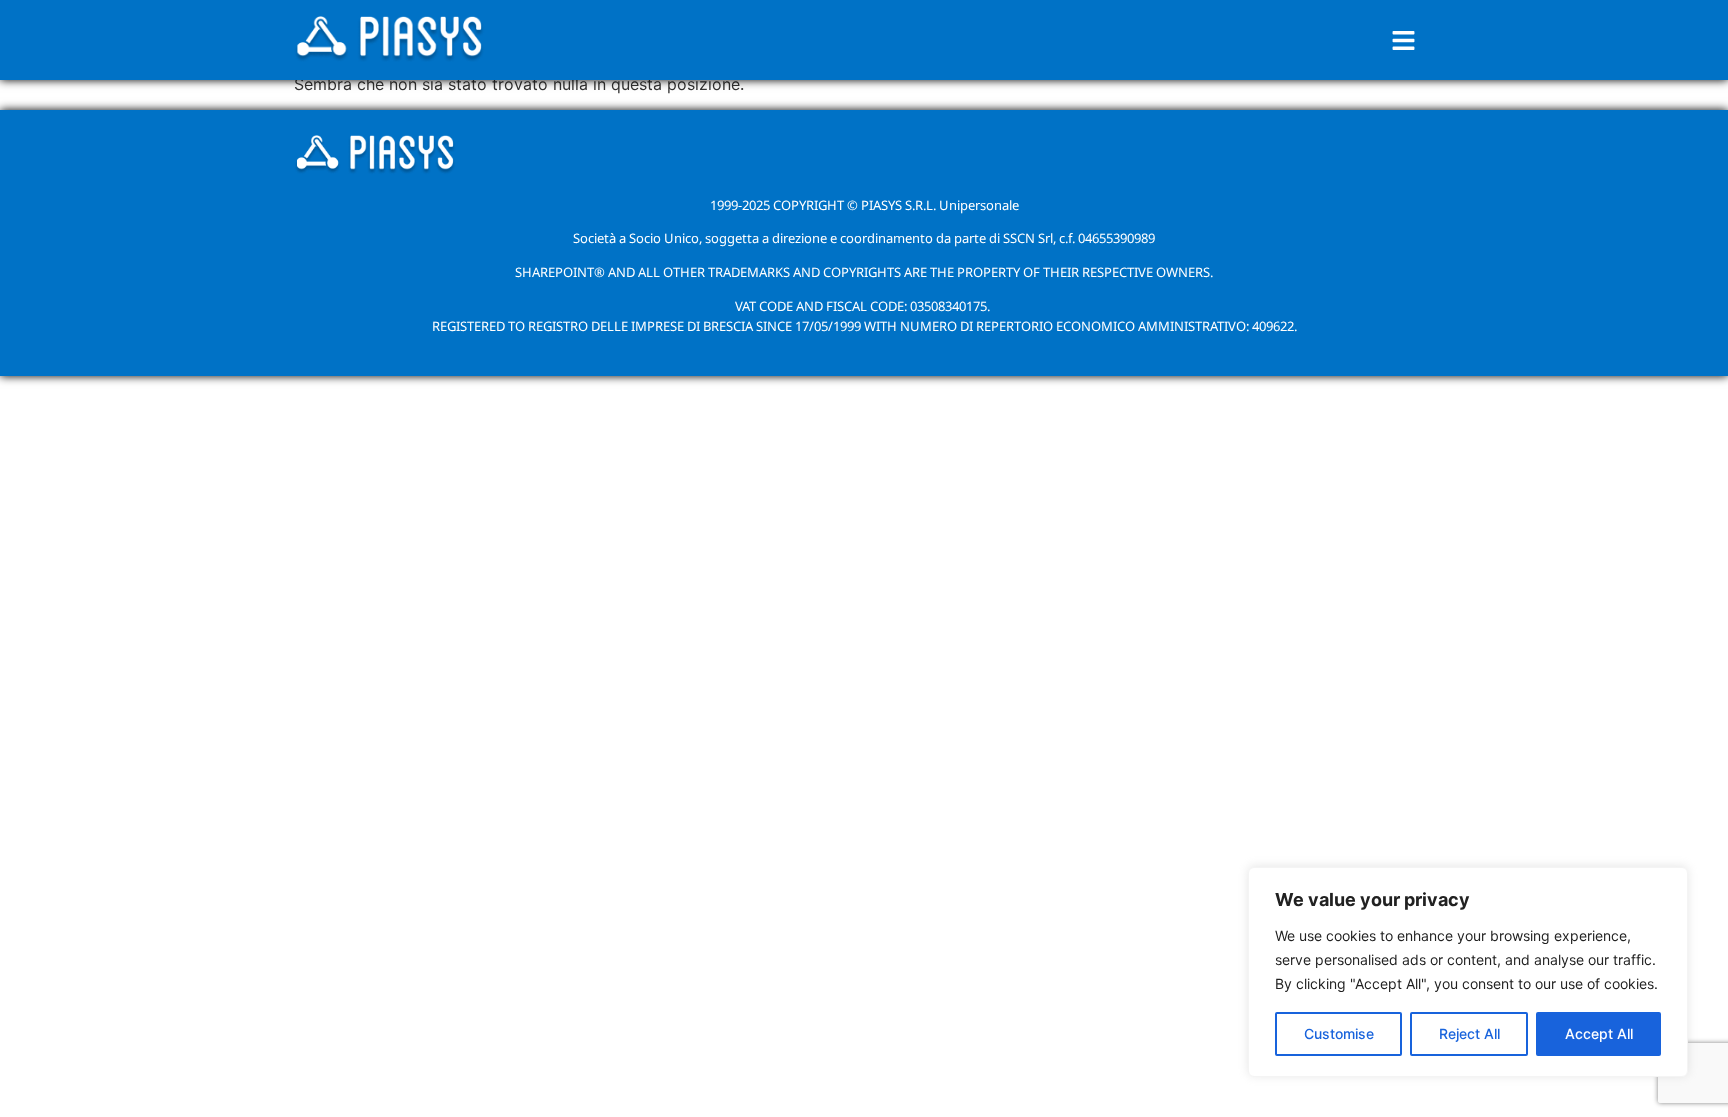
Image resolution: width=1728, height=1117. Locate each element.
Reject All (1469, 1033)
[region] (1468, 972)
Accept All (1599, 1033)
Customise (1339, 1033)
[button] (1404, 40)
